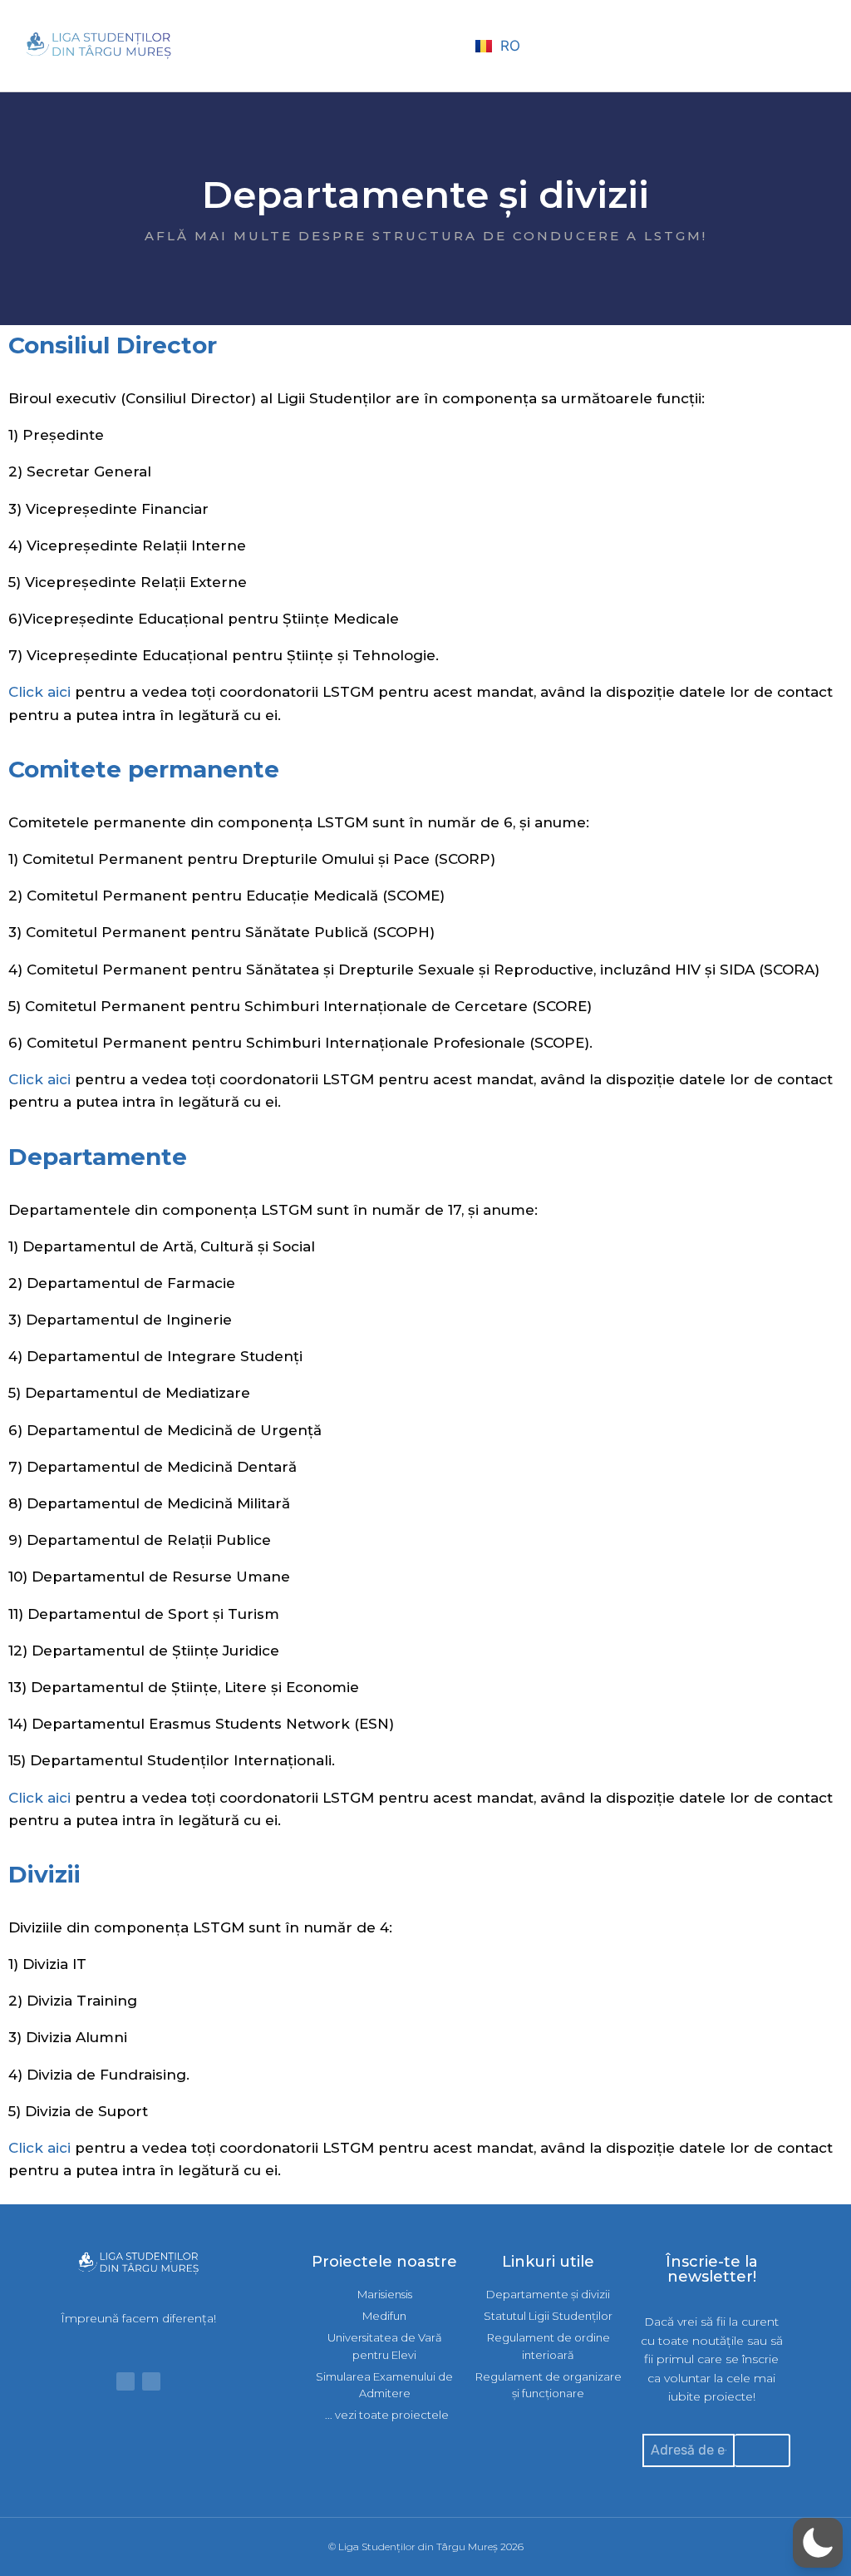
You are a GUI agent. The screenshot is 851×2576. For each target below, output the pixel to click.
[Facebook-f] (125, 2381)
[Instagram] (151, 2381)
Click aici (39, 692)
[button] (446, 45)
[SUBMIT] (762, 2450)
